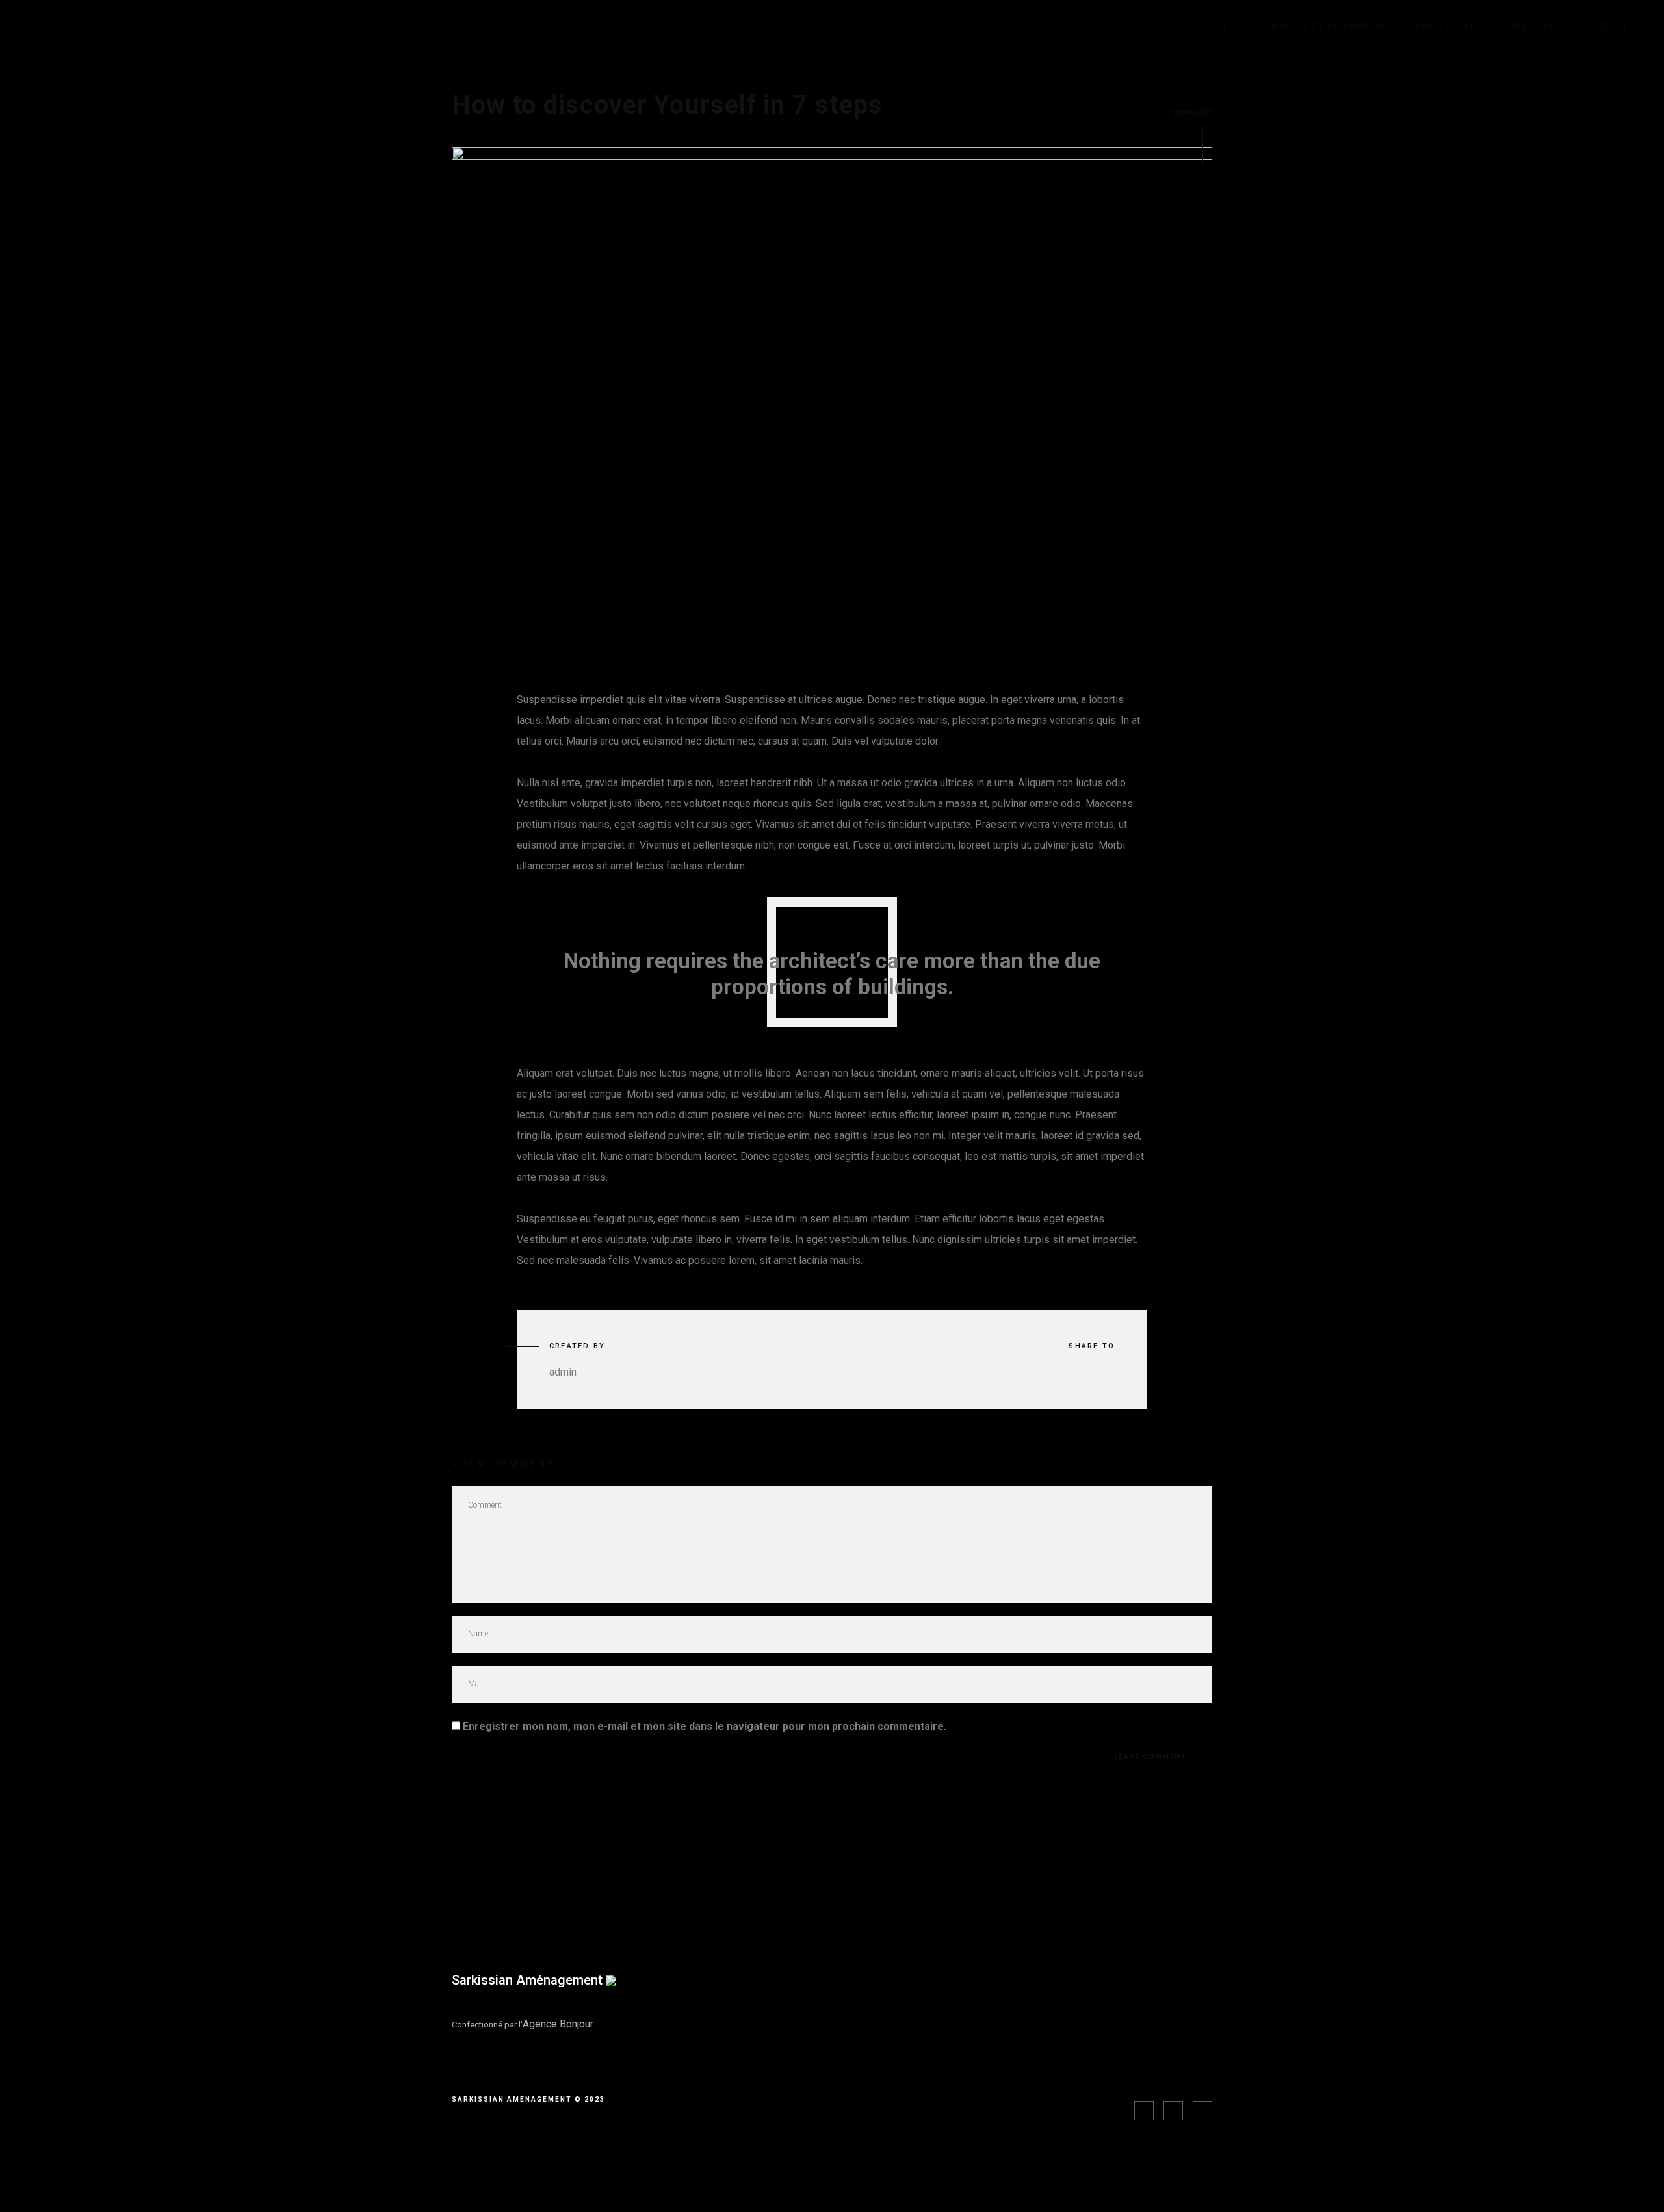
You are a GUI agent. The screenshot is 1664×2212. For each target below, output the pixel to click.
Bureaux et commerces (1327, 27)
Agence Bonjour (558, 2024)
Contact (1605, 27)
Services (1533, 27)
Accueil (1217, 27)
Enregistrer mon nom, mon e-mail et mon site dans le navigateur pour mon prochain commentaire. (705, 1726)
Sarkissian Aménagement (529, 1980)
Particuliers (1449, 27)
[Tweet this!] (1071, 1373)
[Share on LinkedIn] (1107, 1373)
